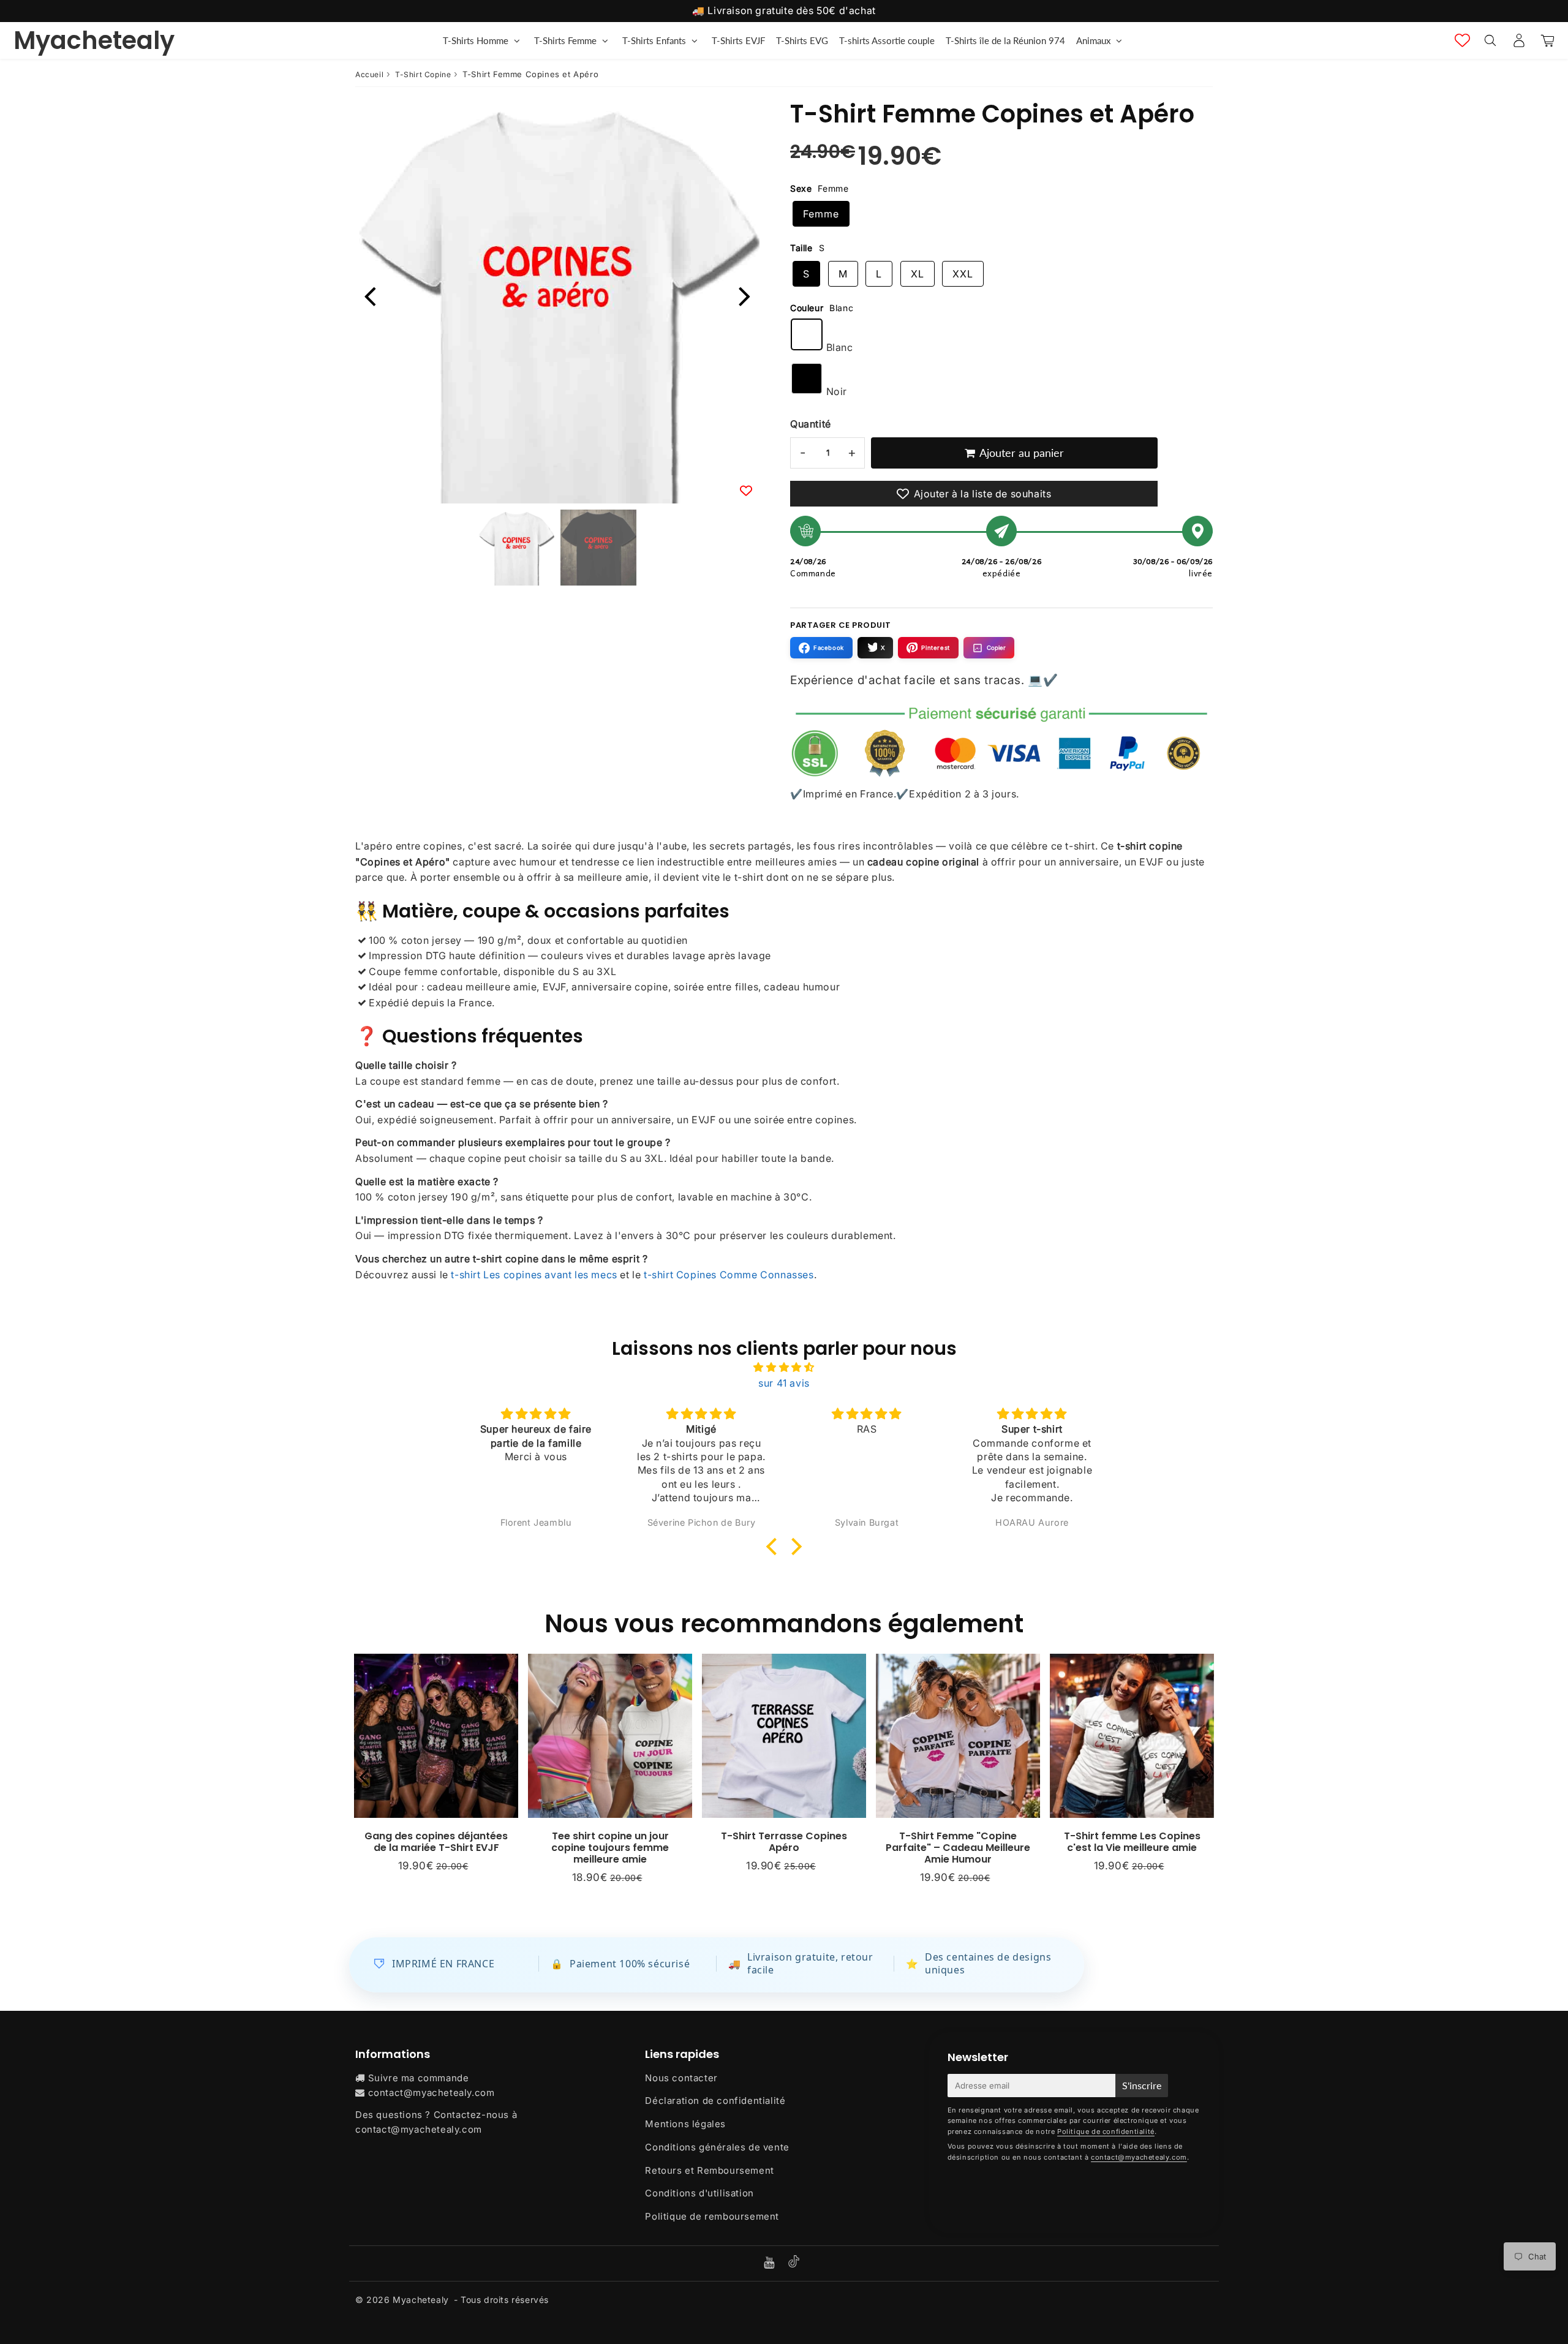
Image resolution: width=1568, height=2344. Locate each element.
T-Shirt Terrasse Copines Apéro (784, 1842)
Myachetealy (94, 40)
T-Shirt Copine (423, 74)
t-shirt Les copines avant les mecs (534, 1275)
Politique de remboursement (712, 2216)
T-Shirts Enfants (654, 40)
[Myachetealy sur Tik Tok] (794, 2264)
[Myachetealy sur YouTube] (771, 2263)
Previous (370, 295)
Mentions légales (685, 2124)
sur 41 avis (784, 1383)
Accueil (369, 74)
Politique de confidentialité (1106, 2131)
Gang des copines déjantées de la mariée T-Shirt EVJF (436, 1842)
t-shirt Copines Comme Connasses (729, 1275)
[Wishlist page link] (1462, 40)
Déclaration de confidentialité (715, 2101)
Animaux (1093, 40)
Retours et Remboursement (709, 2170)
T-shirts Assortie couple (887, 40)
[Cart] (1547, 40)
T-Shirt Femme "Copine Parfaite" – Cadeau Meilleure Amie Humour (958, 1848)
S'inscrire (1142, 2085)
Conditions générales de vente (717, 2147)
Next (745, 295)
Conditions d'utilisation (699, 2193)
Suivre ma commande (419, 2078)
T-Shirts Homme (476, 40)
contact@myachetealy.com (432, 2093)
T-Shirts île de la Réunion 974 (1005, 40)
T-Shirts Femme (565, 40)
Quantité (811, 424)
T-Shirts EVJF (738, 40)
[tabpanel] (516, 548)
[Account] (1519, 40)
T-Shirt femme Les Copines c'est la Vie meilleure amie (1132, 1842)
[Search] (1490, 40)
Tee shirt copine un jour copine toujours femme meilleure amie (610, 1848)
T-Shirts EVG (802, 40)
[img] (784, 1368)
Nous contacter (681, 2078)
